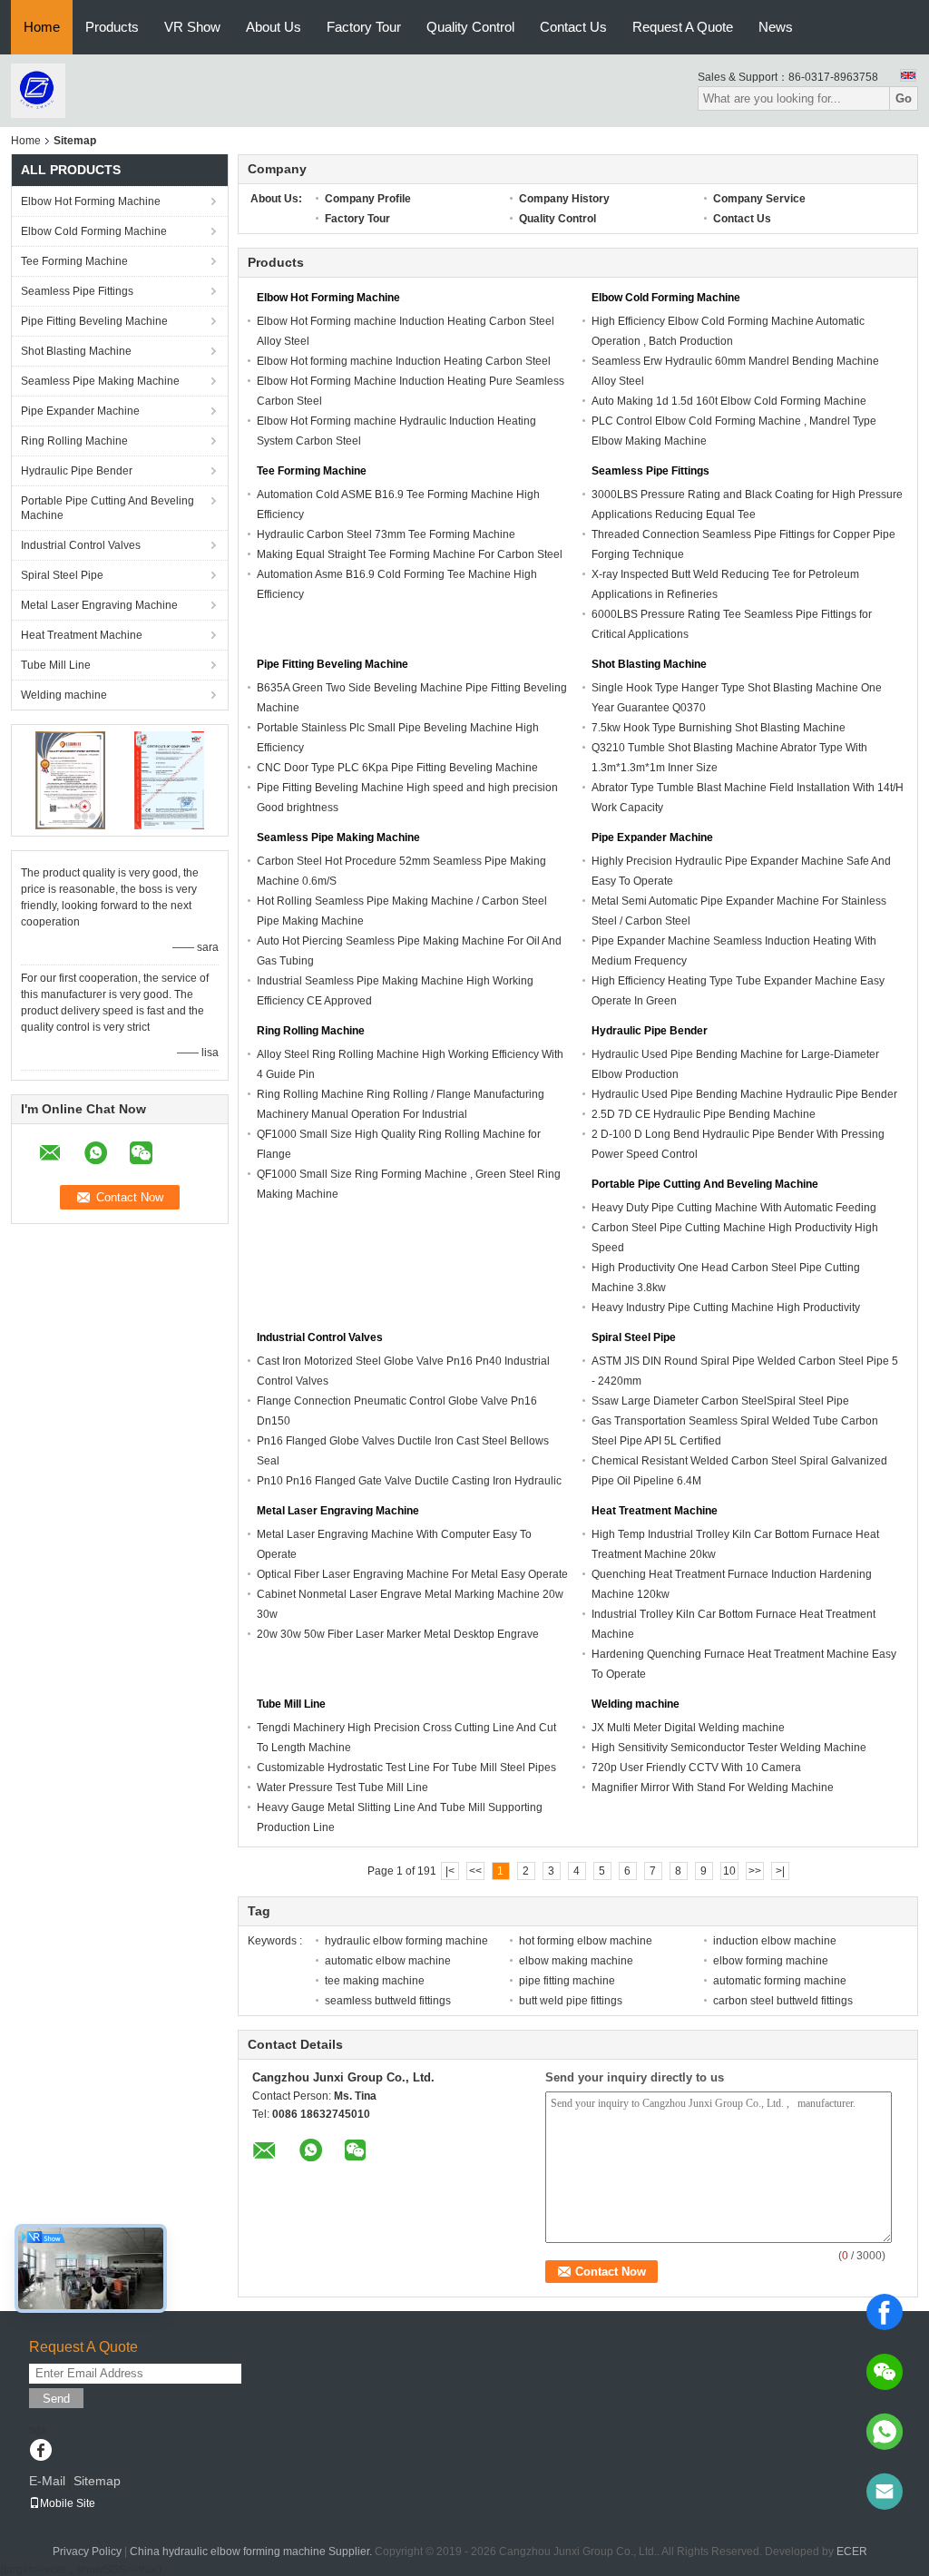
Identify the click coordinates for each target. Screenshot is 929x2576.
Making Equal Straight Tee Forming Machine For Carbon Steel (410, 554)
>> (755, 1871)
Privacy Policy (87, 2552)
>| (780, 1871)
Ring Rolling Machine (74, 441)
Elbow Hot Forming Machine (91, 201)
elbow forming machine (771, 1961)
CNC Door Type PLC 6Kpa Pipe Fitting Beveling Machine (397, 768)
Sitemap (97, 2481)
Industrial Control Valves (81, 545)
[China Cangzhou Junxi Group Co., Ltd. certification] (70, 779)
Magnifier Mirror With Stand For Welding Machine (713, 1788)
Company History (564, 199)
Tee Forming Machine (74, 261)
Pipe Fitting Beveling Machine (94, 321)
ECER (852, 2552)
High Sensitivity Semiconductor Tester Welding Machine (729, 1748)
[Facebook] (885, 2312)
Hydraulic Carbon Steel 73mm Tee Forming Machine (386, 534)
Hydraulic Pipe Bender (77, 471)
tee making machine (375, 1981)
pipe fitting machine (567, 1981)
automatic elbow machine (388, 1961)
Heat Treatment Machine (82, 635)
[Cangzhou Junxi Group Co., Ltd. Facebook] (40, 2452)
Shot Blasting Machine (76, 351)
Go (904, 98)
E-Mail (47, 2481)
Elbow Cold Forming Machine (94, 231)
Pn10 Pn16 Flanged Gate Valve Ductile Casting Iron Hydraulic (409, 1481)
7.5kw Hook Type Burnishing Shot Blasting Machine (719, 728)
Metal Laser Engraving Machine (99, 605)
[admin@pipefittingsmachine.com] (885, 2492)
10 (729, 1871)
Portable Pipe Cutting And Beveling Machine (108, 508)
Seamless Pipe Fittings (77, 291)
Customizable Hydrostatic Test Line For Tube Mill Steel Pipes (406, 1768)
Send (56, 2399)
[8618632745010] (885, 2432)
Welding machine (64, 695)
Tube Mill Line (56, 665)
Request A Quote (683, 27)
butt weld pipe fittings (571, 2001)
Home (42, 27)
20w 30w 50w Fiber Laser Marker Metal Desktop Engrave (398, 1634)
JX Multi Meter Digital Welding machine (688, 1728)
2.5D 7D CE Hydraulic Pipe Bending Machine (704, 1114)
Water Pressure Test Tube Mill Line (342, 1788)
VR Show (192, 27)
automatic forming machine (780, 1981)
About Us (274, 27)
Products (112, 27)
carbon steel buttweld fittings (783, 2001)
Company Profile (368, 199)
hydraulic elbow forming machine (406, 1941)
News (776, 27)
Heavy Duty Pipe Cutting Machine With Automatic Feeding (734, 1208)
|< (450, 1871)
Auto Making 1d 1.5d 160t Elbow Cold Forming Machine (729, 401)
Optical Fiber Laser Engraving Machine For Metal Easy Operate (412, 1574)
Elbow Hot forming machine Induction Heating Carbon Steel (404, 361)
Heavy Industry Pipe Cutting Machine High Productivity (726, 1308)
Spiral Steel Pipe (62, 575)
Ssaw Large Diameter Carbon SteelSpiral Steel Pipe (720, 1401)
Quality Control (470, 27)
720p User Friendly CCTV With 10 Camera (696, 1768)
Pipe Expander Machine (80, 411)
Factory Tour (364, 27)
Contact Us (573, 27)
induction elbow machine (775, 1941)
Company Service (759, 199)
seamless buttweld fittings (388, 2001)
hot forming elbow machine (586, 1941)
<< (475, 1871)
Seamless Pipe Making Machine (100, 381)
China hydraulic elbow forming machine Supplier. (252, 2552)
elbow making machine (576, 1961)
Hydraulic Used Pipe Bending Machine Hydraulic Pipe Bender (744, 1094)
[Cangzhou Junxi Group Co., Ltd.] (38, 90)
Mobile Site (68, 2503)
